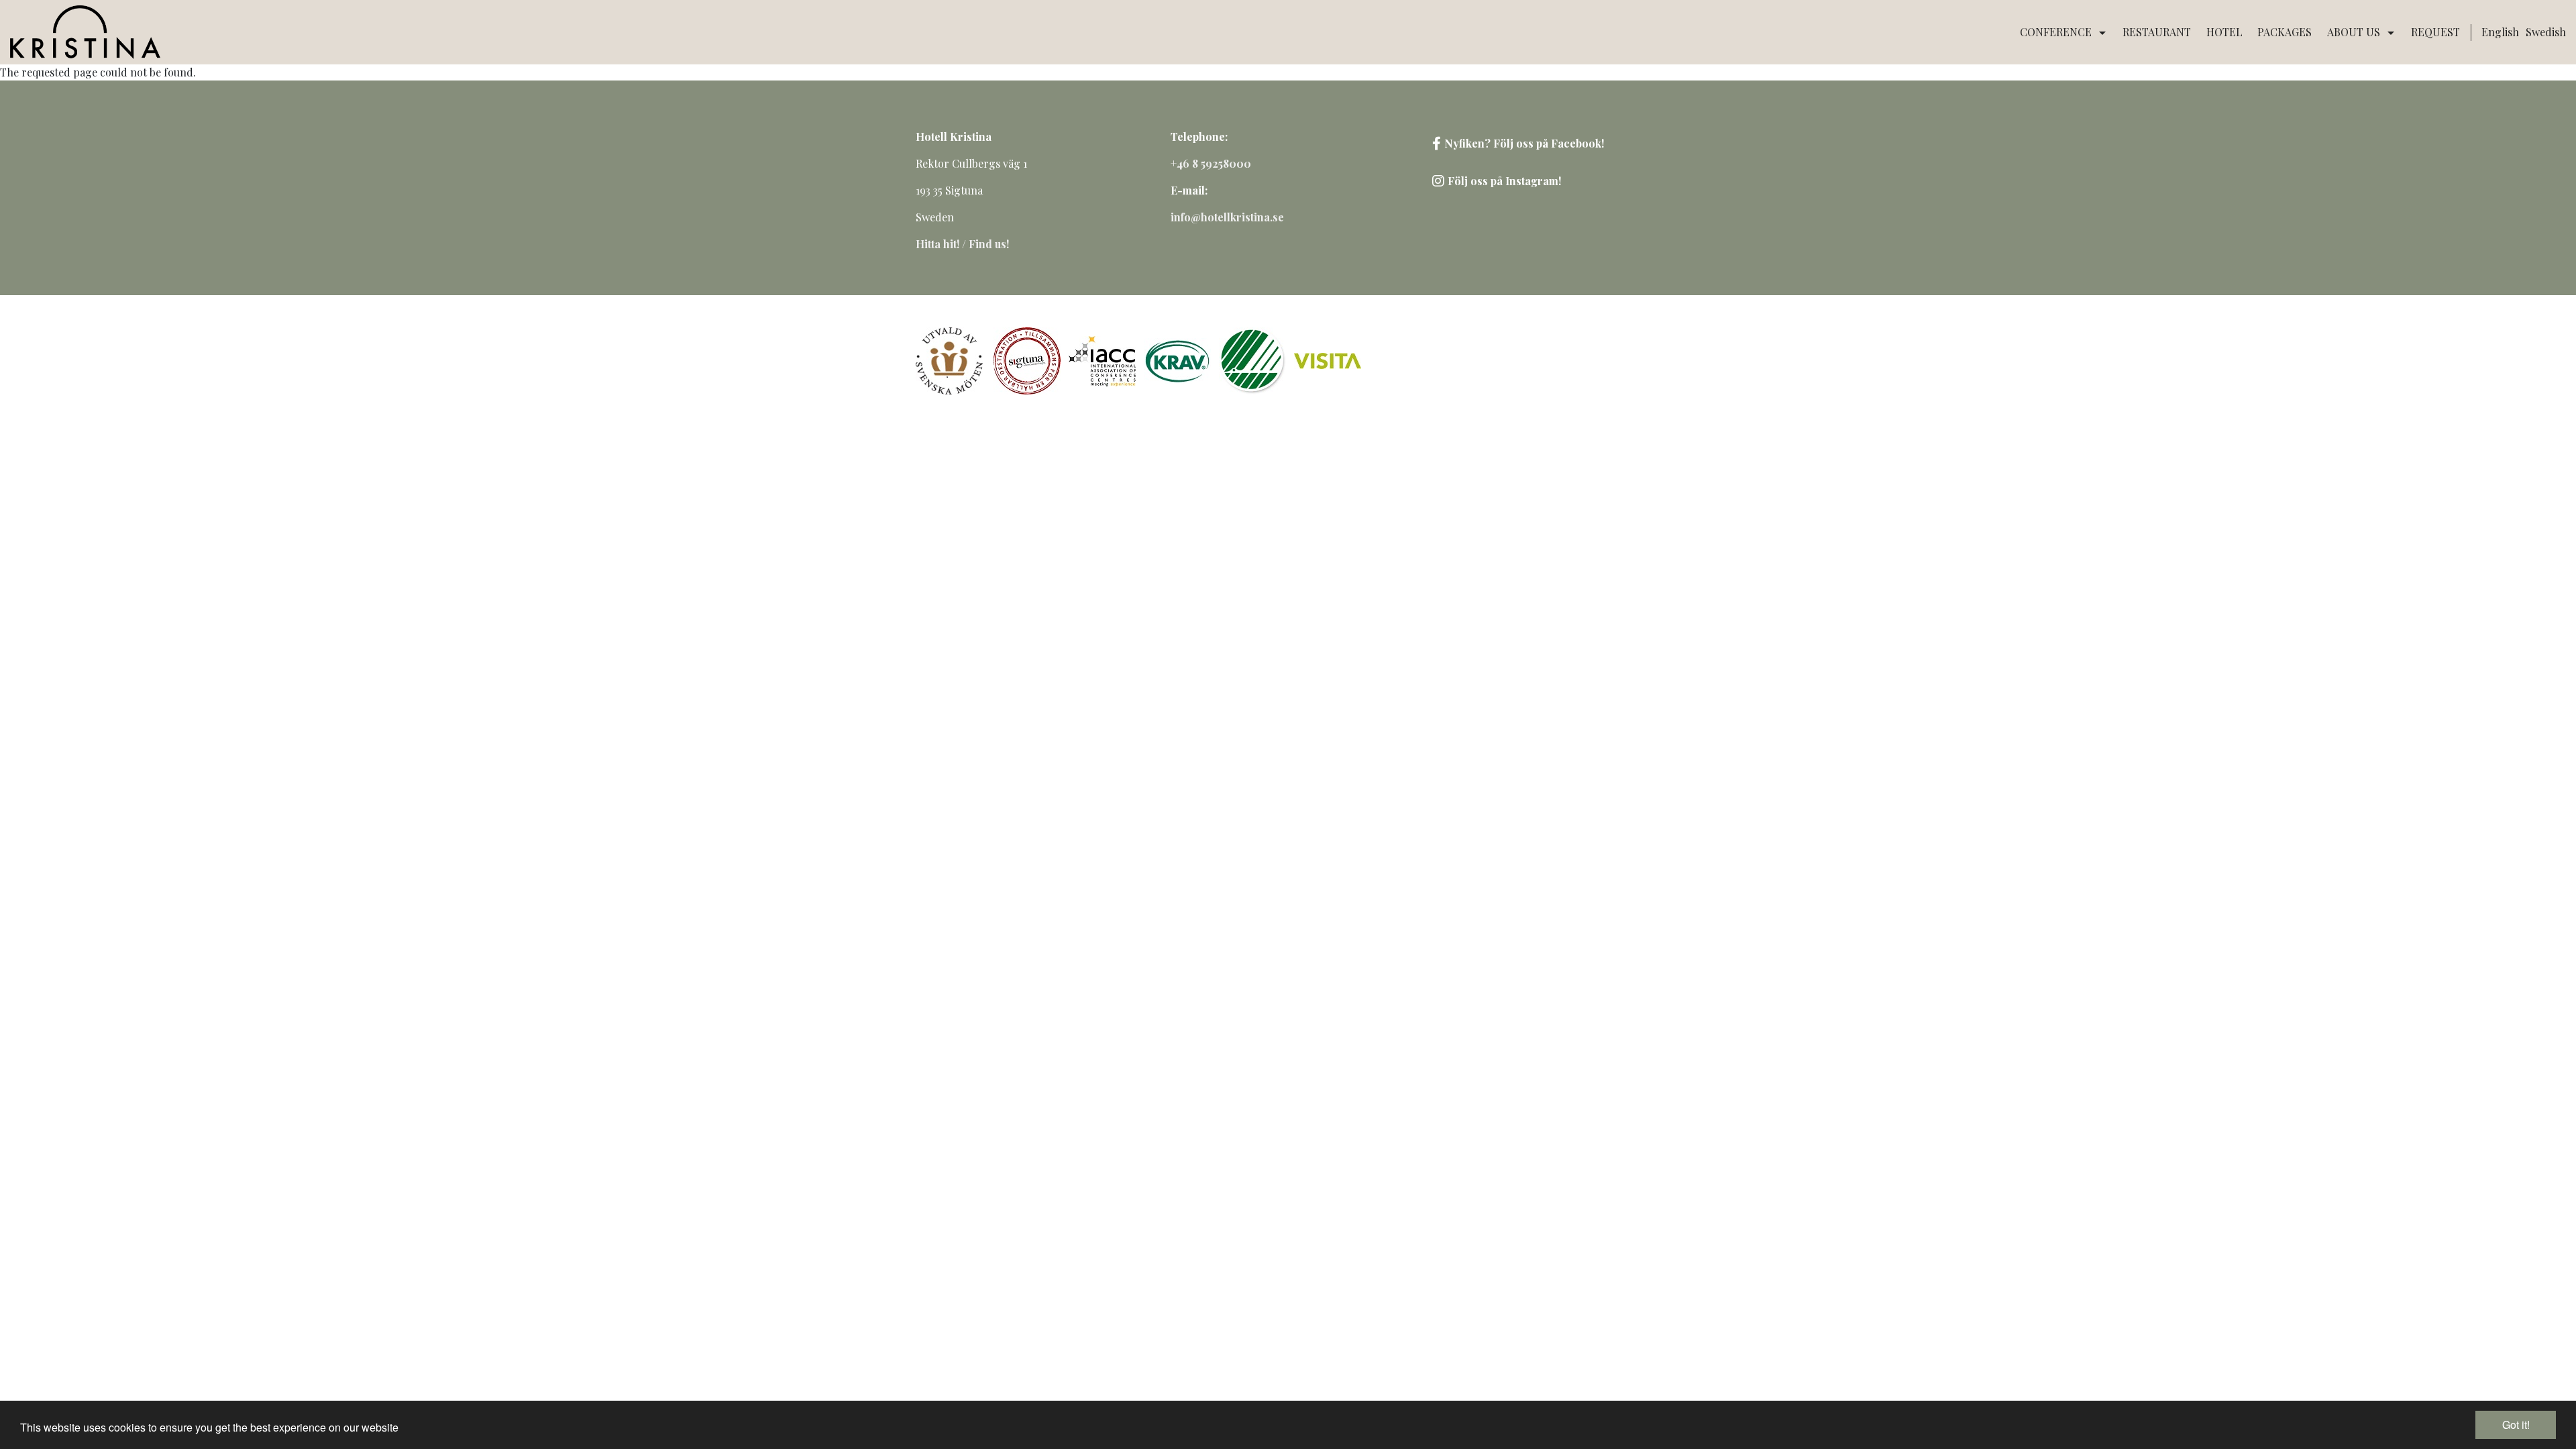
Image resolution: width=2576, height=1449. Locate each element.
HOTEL (2224, 32)
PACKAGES (2285, 32)
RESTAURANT (2157, 32)
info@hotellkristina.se (1227, 217)
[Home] (85, 32)
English (2500, 32)
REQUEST (2435, 32)
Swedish (2546, 32)
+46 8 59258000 (1211, 163)
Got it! (2516, 1425)
